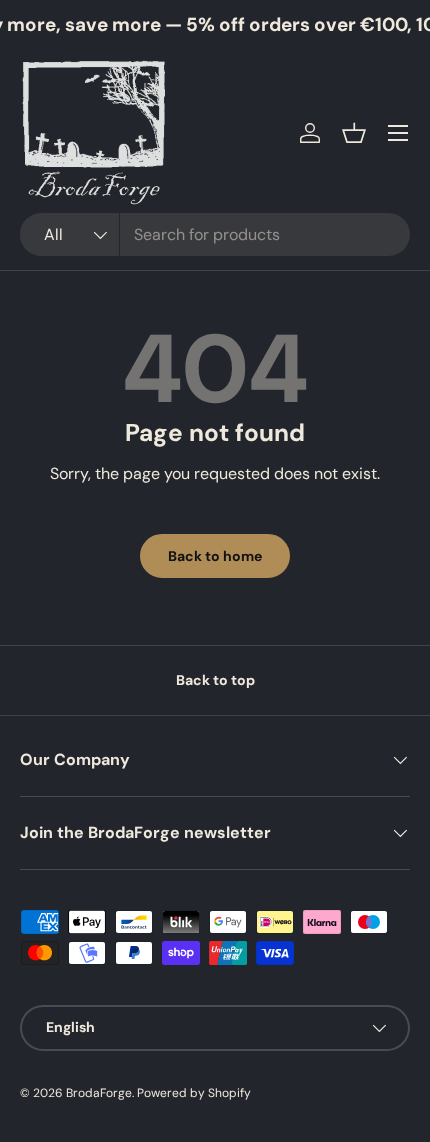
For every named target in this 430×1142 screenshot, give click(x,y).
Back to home (215, 556)
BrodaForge (99, 1093)
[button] (354, 133)
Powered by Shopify (194, 1093)
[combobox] (215, 234)
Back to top (215, 680)
